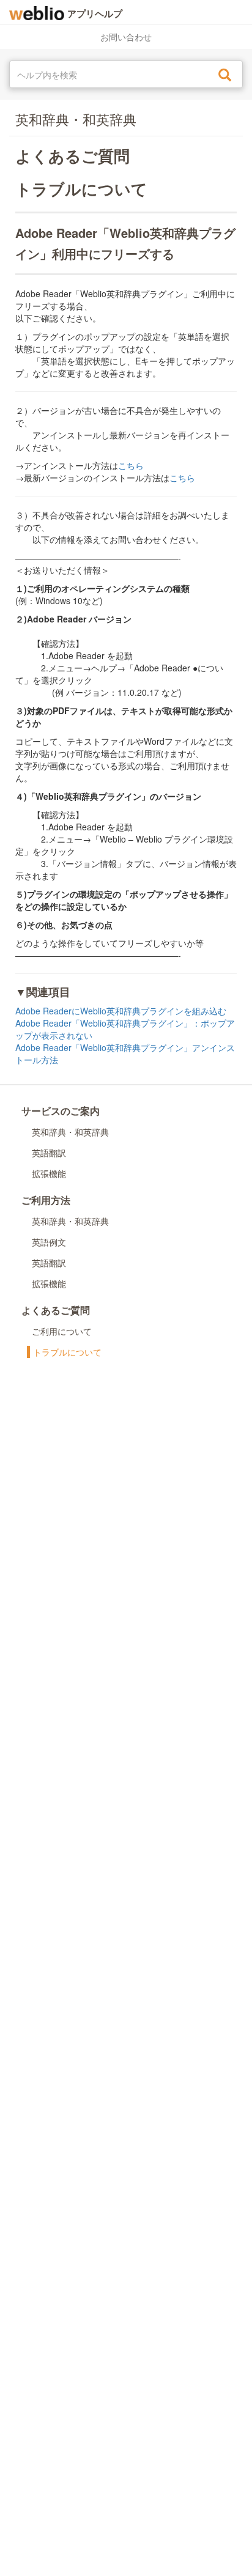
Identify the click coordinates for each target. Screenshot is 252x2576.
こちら (131, 465)
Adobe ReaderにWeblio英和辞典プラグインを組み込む (121, 1011)
